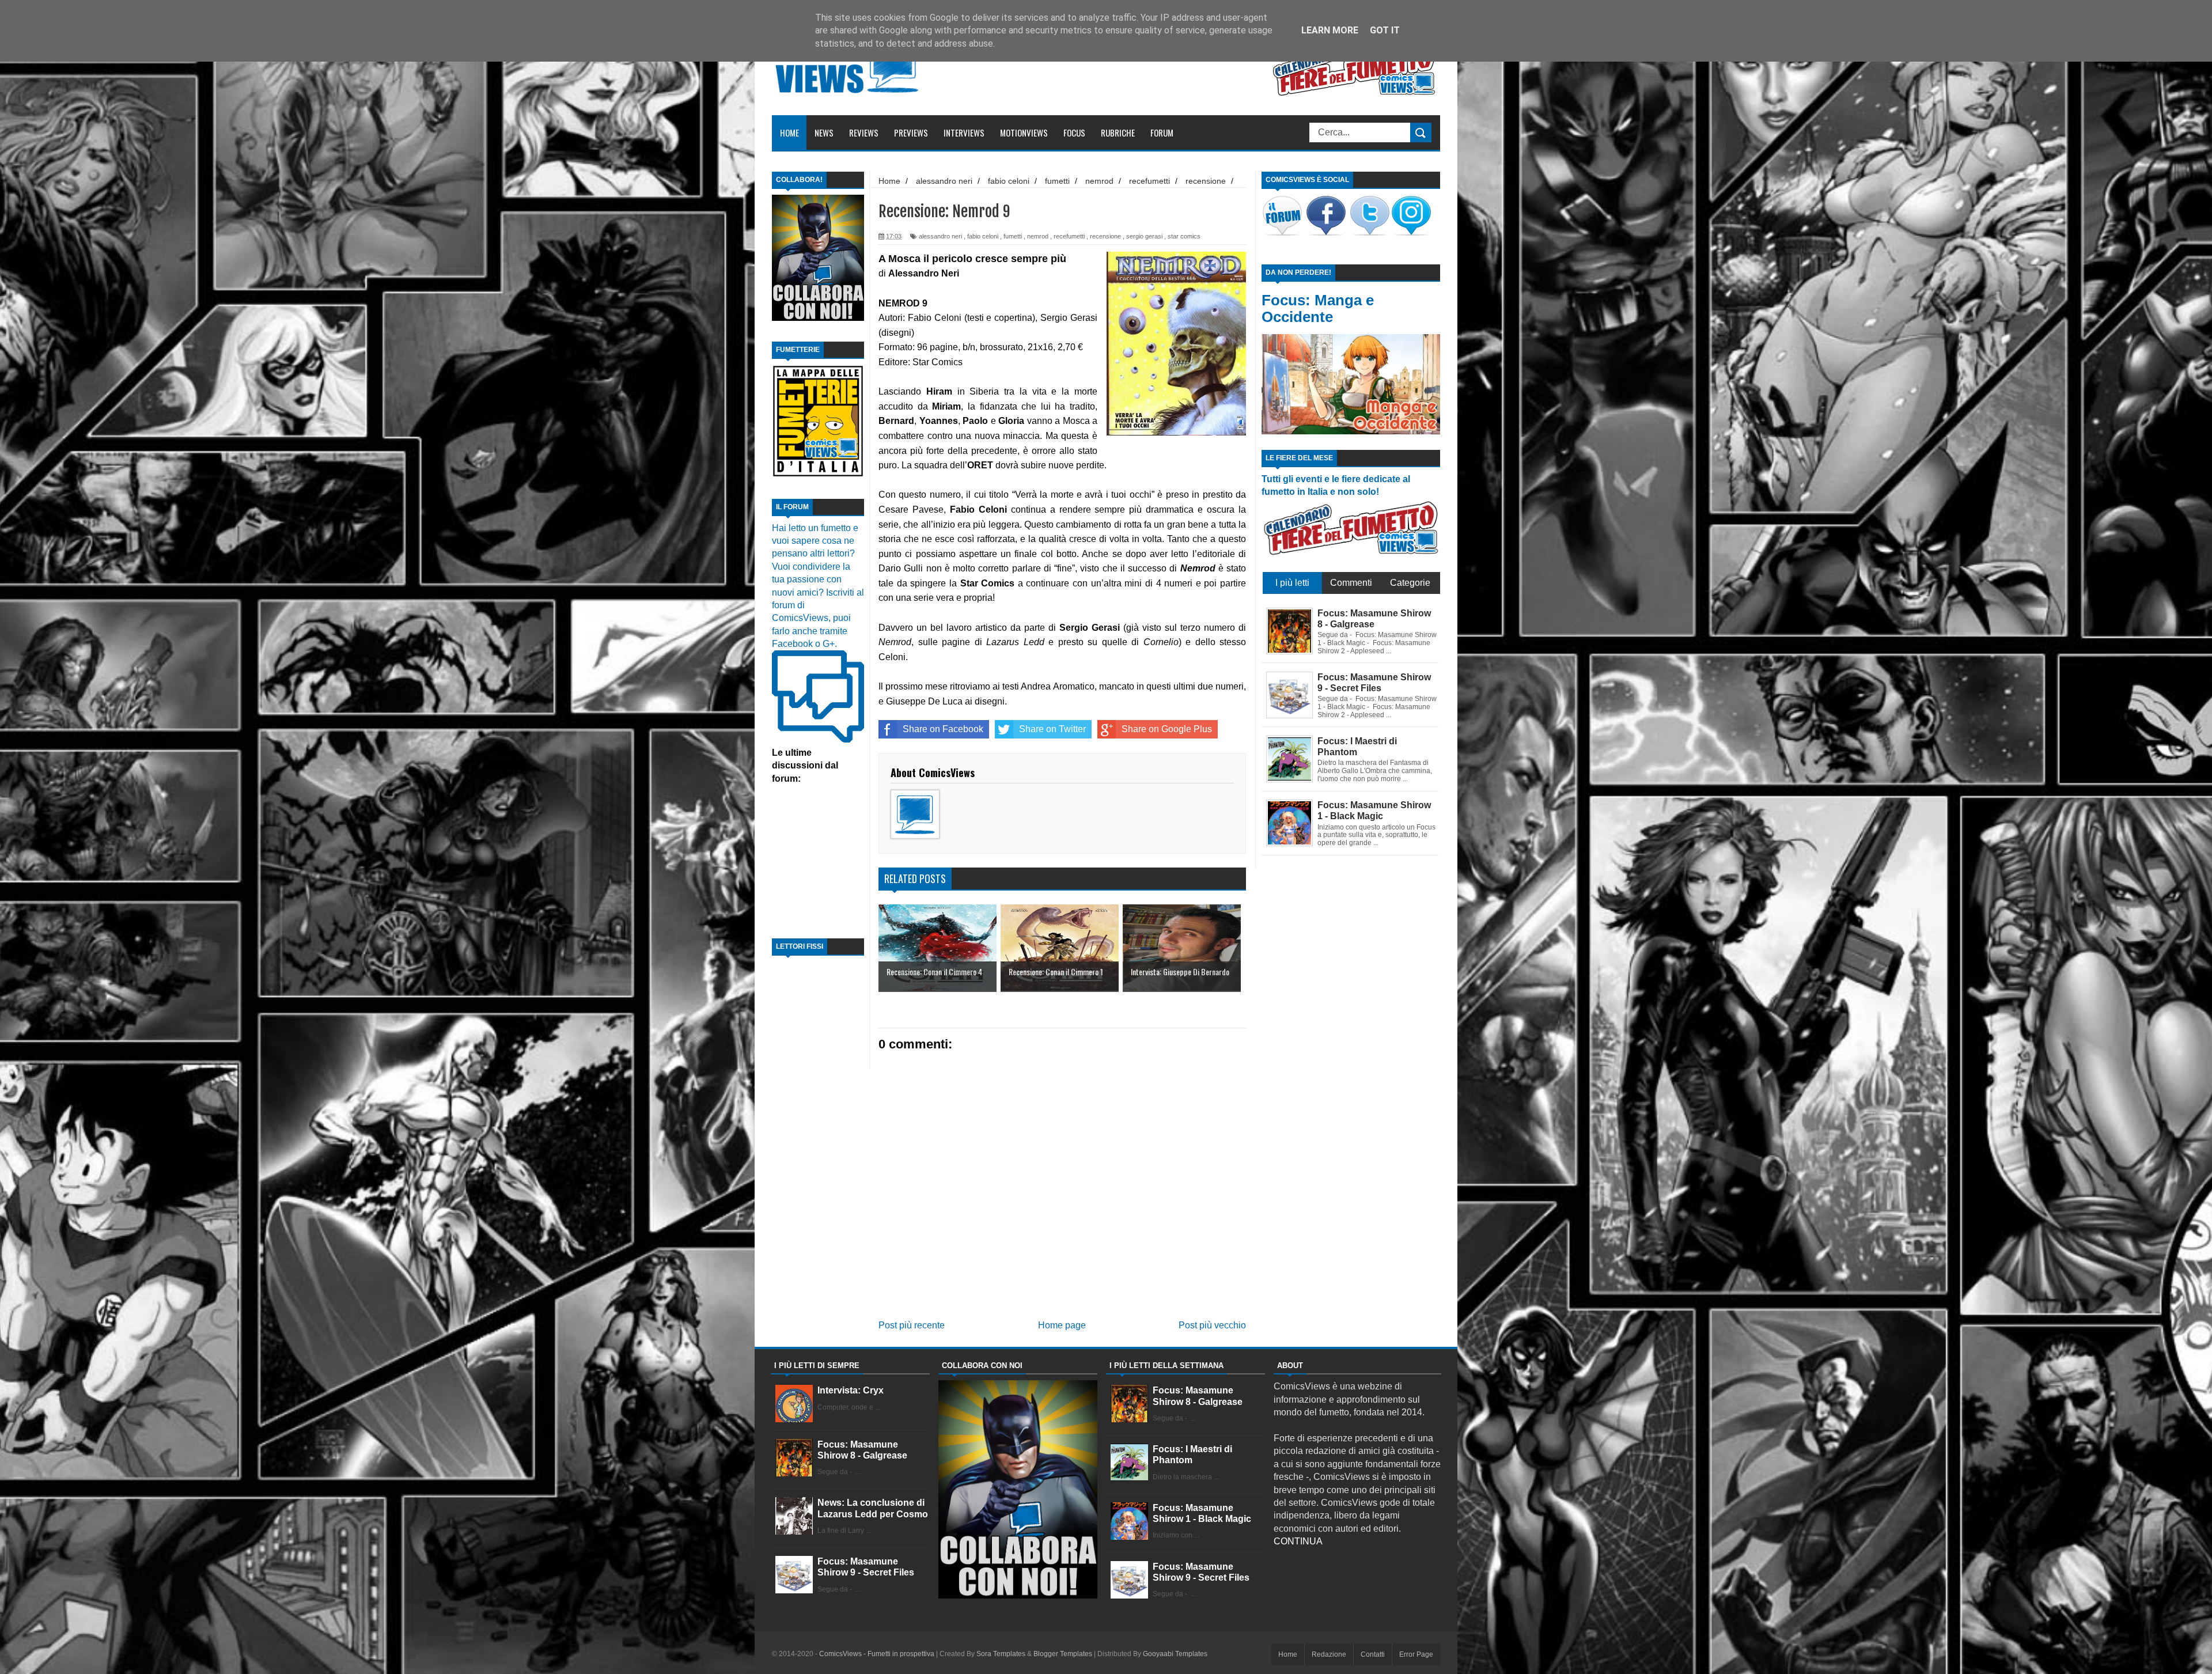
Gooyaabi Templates (1175, 1654)
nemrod (1038, 236)
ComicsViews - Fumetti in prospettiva (877, 1654)
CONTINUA (1298, 1541)
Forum (1162, 132)
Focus (1074, 132)
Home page (1062, 1325)
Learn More (1330, 30)
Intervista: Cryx (851, 1390)
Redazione (1329, 1654)
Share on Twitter (1052, 729)
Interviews (964, 132)
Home (789, 132)
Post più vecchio (1212, 1325)
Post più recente (912, 1325)
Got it (1385, 30)
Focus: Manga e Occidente (1318, 308)
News (824, 132)
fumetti (1013, 236)
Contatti (1373, 1654)
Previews (911, 132)
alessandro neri (940, 236)
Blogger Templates (1063, 1654)
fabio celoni (983, 236)
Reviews (864, 132)
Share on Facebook (943, 729)
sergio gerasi (1144, 236)
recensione (1105, 236)
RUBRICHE (1118, 132)
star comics (1184, 236)
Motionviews (1024, 132)
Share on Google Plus (1167, 729)
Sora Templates (1001, 1654)
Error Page (1416, 1654)
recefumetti (1069, 236)
